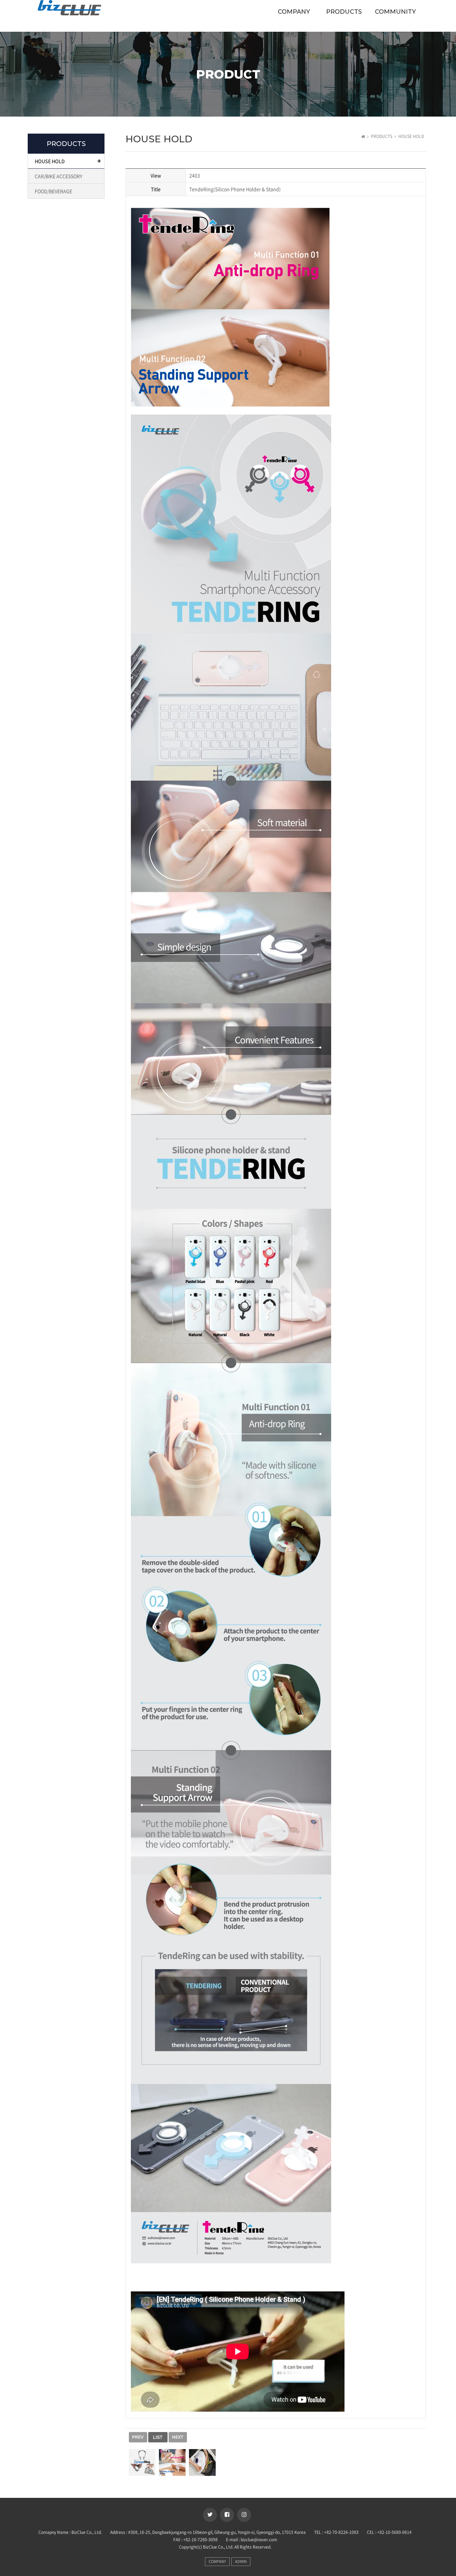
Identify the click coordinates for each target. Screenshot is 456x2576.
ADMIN (241, 2561)
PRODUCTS (344, 12)
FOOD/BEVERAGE (53, 191)
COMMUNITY (395, 12)
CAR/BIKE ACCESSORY (58, 176)
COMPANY (294, 12)
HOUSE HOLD (50, 161)
